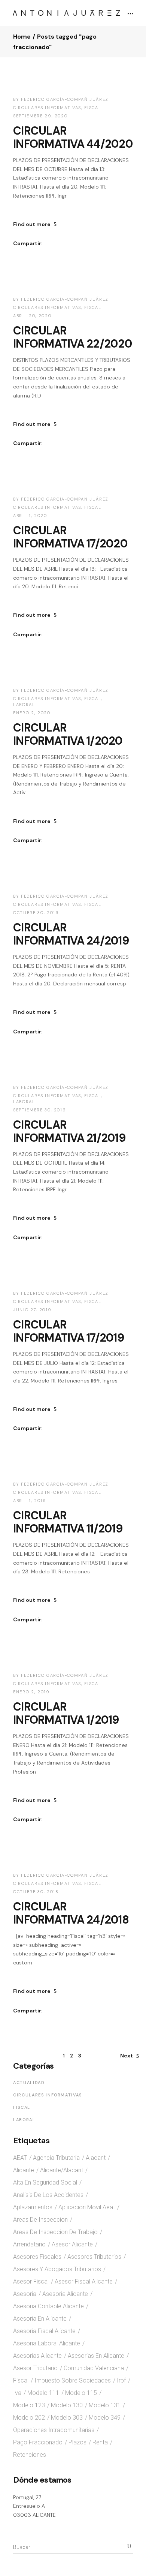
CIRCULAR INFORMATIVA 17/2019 (69, 1331)
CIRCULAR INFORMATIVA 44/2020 (73, 137)
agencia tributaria (56, 2158)
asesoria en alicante (40, 2319)
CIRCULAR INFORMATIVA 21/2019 (69, 1131)
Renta (100, 2442)
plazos (77, 2442)
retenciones (30, 2455)
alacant (96, 2158)
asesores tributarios (94, 2257)
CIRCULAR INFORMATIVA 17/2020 (70, 537)
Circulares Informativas (47, 108)
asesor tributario (35, 2368)
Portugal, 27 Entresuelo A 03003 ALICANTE (34, 2506)
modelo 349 (105, 2418)
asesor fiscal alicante (84, 2281)
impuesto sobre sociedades (73, 2380)
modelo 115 (81, 2393)
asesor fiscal (31, 2281)
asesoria (25, 2294)
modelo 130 (67, 2405)
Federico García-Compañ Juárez (65, 99)
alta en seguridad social (45, 2182)
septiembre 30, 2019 (39, 1110)
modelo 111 (43, 2393)
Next (127, 2056)
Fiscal (93, 108)
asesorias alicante (37, 2356)
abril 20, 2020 (32, 316)
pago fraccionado (38, 2442)
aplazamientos (33, 2207)
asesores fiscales (37, 2257)
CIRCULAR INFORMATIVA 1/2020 (68, 734)
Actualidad (29, 2083)
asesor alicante (72, 2244)
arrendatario (29, 2244)
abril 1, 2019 (30, 1501)
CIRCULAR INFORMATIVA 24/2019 (71, 934)
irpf (121, 2380)
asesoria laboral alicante (47, 2343)
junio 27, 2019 (32, 1310)
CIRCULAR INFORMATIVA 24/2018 (71, 1913)
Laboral (24, 705)
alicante (24, 2170)
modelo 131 (105, 2405)
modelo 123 (29, 2405)
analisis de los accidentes (48, 2195)
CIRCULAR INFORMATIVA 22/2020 (73, 337)
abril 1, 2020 (30, 516)
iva (17, 2393)
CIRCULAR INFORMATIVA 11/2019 (68, 1522)
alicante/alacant (62, 2170)
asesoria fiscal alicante (44, 2331)
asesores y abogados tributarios (57, 2269)
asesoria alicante (65, 2294)
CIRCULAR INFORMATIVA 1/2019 (66, 1713)
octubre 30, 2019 (36, 913)
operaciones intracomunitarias (54, 2430)
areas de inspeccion (40, 2220)
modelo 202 (29, 2418)
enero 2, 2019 (31, 1692)
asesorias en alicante (96, 2356)
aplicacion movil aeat (87, 2207)
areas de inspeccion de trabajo (55, 2232)
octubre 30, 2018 (36, 1892)
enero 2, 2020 (32, 713)
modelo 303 (67, 2418)
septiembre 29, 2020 (40, 116)
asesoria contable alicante (48, 2306)
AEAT (20, 2158)
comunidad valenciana (94, 2368)
